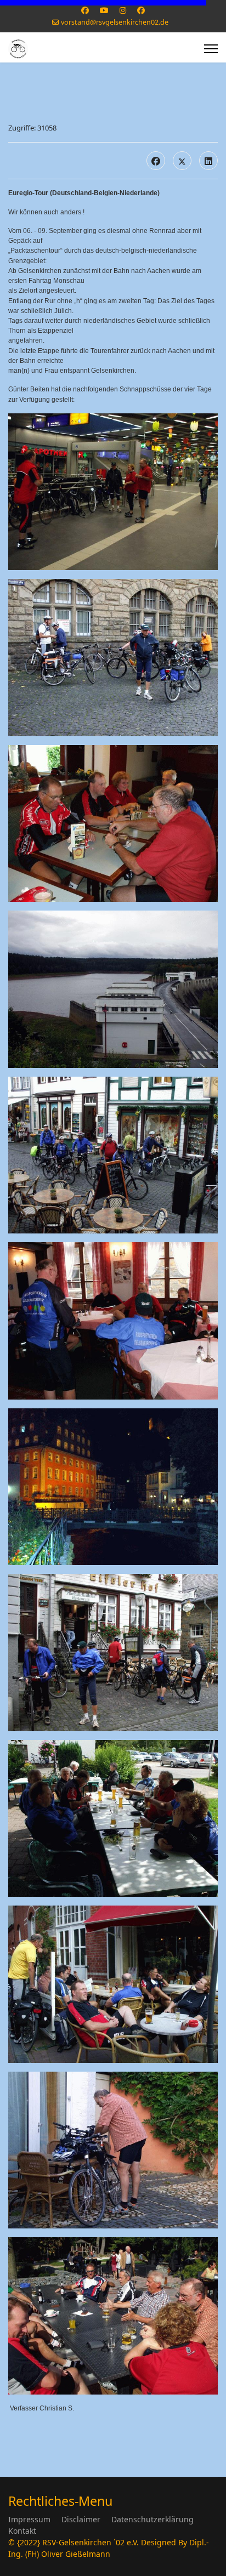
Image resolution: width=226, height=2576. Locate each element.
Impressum (29, 2519)
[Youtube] (104, 10)
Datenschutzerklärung (152, 2519)
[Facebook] (85, 10)
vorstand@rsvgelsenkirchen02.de (115, 22)
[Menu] (211, 49)
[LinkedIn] (208, 161)
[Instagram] (123, 10)
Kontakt (22, 2531)
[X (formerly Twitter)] (182, 161)
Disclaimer (81, 2519)
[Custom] (141, 10)
